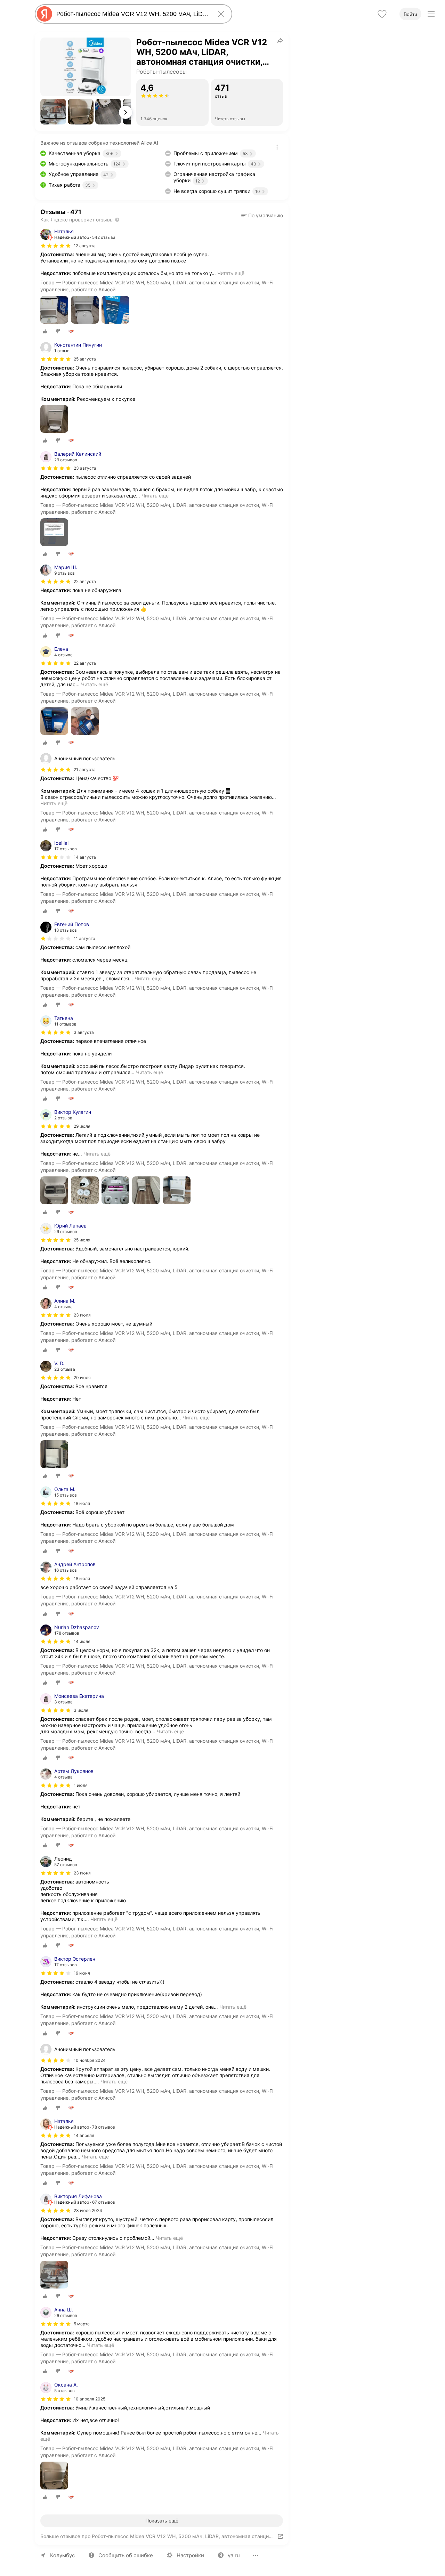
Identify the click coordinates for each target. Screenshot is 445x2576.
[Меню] (431, 14)
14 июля (82, 1641)
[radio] (45, 331)
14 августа (85, 857)
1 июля (81, 1785)
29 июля (82, 1126)
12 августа (85, 246)
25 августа (85, 359)
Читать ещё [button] (231, 273)
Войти (410, 14)
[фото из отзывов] (54, 310)
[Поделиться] (280, 40)
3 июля (81, 1710)
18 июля (82, 1503)
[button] (53, 112)
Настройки (190, 2555)
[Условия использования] (277, 147)
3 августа (84, 1032)
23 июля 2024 (88, 2210)
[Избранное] (382, 14)
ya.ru (234, 2555)
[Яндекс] (44, 14)
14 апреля (84, 2135)
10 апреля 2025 (90, 2399)
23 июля (82, 1315)
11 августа (84, 938)
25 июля (82, 1240)
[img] (56, 246)
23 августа (85, 468)
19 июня (82, 1973)
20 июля (82, 1378)
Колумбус (62, 2555)
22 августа (85, 581)
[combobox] (132, 14)
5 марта (82, 2324)
